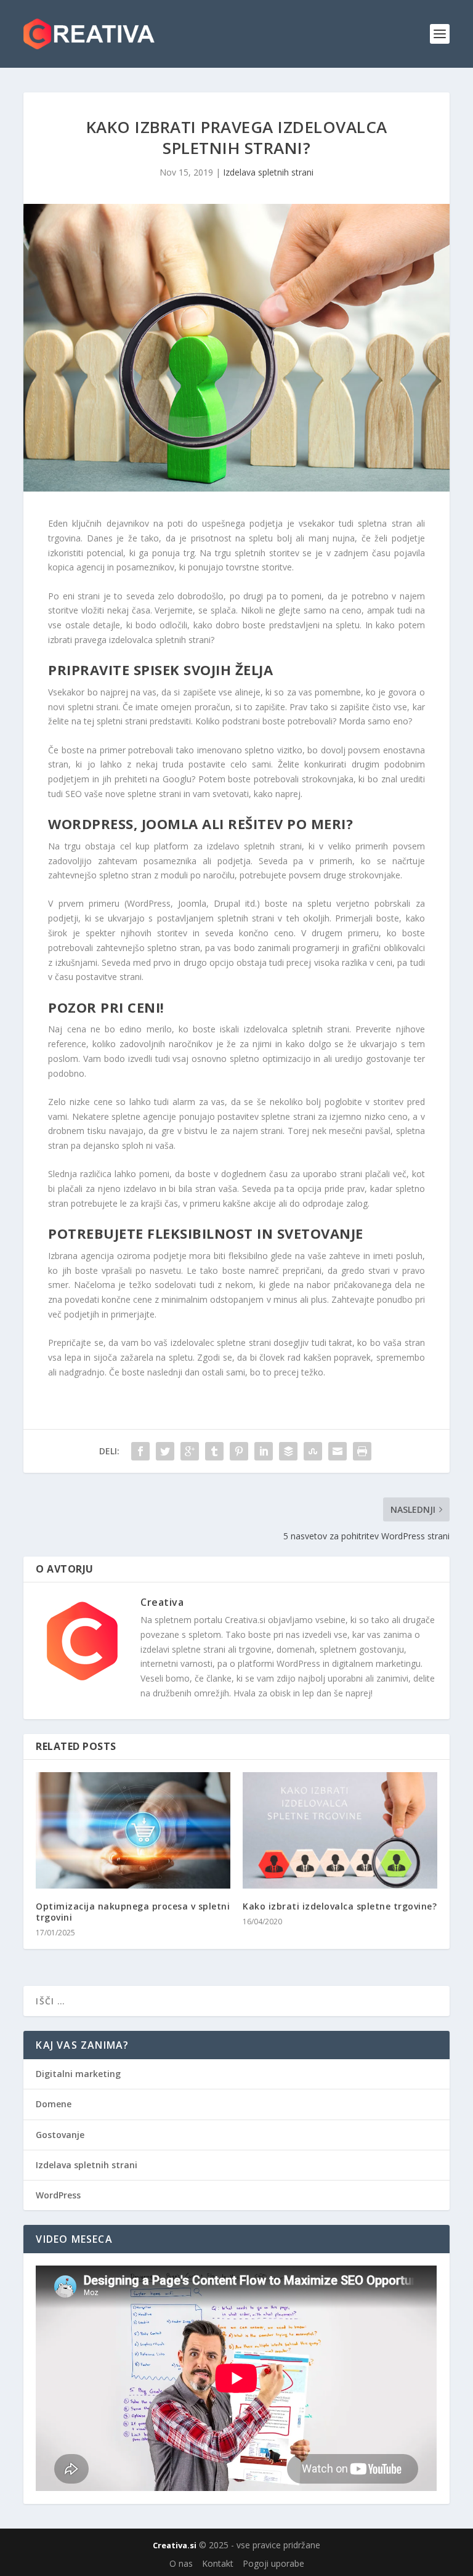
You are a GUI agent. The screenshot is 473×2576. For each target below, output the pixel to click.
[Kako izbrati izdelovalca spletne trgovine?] (340, 1830)
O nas (181, 2563)
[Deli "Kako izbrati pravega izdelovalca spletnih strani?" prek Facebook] (140, 1451)
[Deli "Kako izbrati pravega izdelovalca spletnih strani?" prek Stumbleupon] (313, 1451)
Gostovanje (60, 2135)
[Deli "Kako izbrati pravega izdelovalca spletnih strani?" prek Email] (338, 1451)
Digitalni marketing (78, 2074)
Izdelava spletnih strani (268, 172)
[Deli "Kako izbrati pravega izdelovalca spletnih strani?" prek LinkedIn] (264, 1451)
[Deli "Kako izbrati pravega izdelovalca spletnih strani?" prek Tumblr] (214, 1451)
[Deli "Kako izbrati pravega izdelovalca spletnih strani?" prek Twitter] (165, 1451)
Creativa (162, 1602)
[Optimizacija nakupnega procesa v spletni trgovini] (133, 1830)
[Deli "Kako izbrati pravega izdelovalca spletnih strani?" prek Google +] (190, 1451)
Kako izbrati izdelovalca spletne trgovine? (340, 1906)
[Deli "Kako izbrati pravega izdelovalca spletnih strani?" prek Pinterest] (239, 1451)
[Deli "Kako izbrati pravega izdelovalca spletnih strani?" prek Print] (362, 1451)
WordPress (58, 2195)
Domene (54, 2104)
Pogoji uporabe (273, 2563)
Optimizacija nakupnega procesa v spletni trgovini (133, 1912)
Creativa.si (175, 2545)
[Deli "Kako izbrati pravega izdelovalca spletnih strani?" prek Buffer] (288, 1451)
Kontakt (218, 2563)
